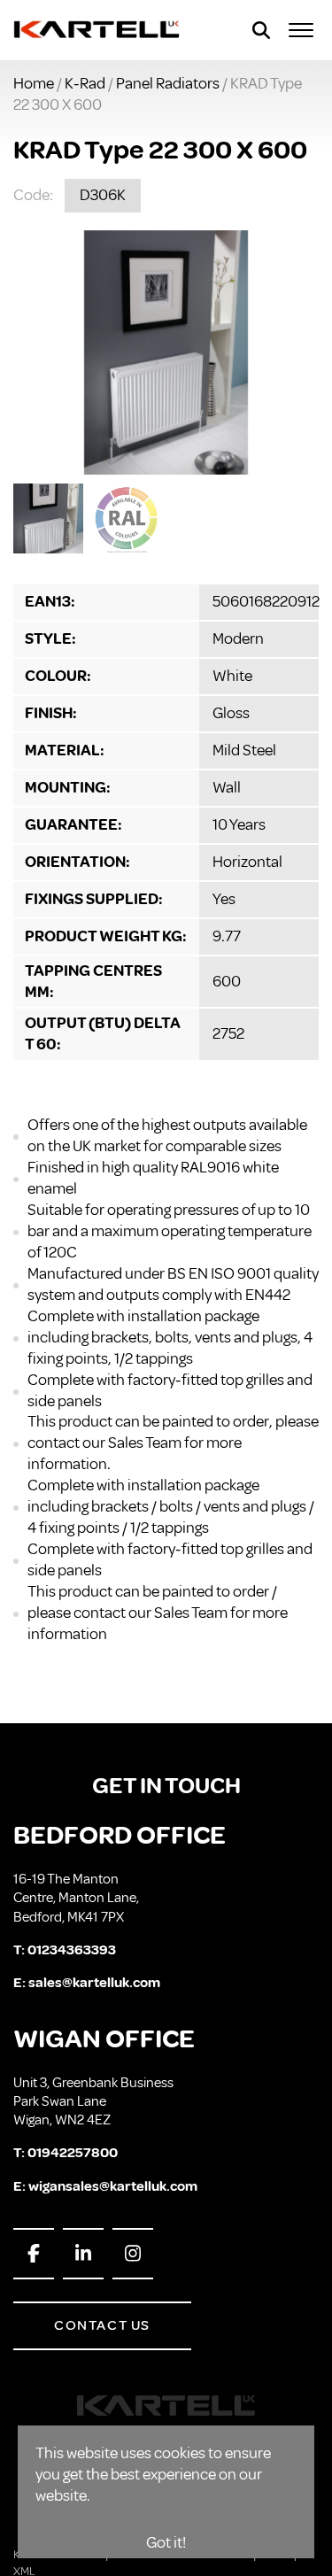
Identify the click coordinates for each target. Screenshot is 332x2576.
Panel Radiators (168, 83)
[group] (166, 352)
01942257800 (73, 2153)
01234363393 (72, 1950)
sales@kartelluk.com (94, 1983)
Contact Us (102, 2325)
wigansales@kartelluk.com (113, 2186)
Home (34, 83)
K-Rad (85, 83)
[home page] (97, 30)
